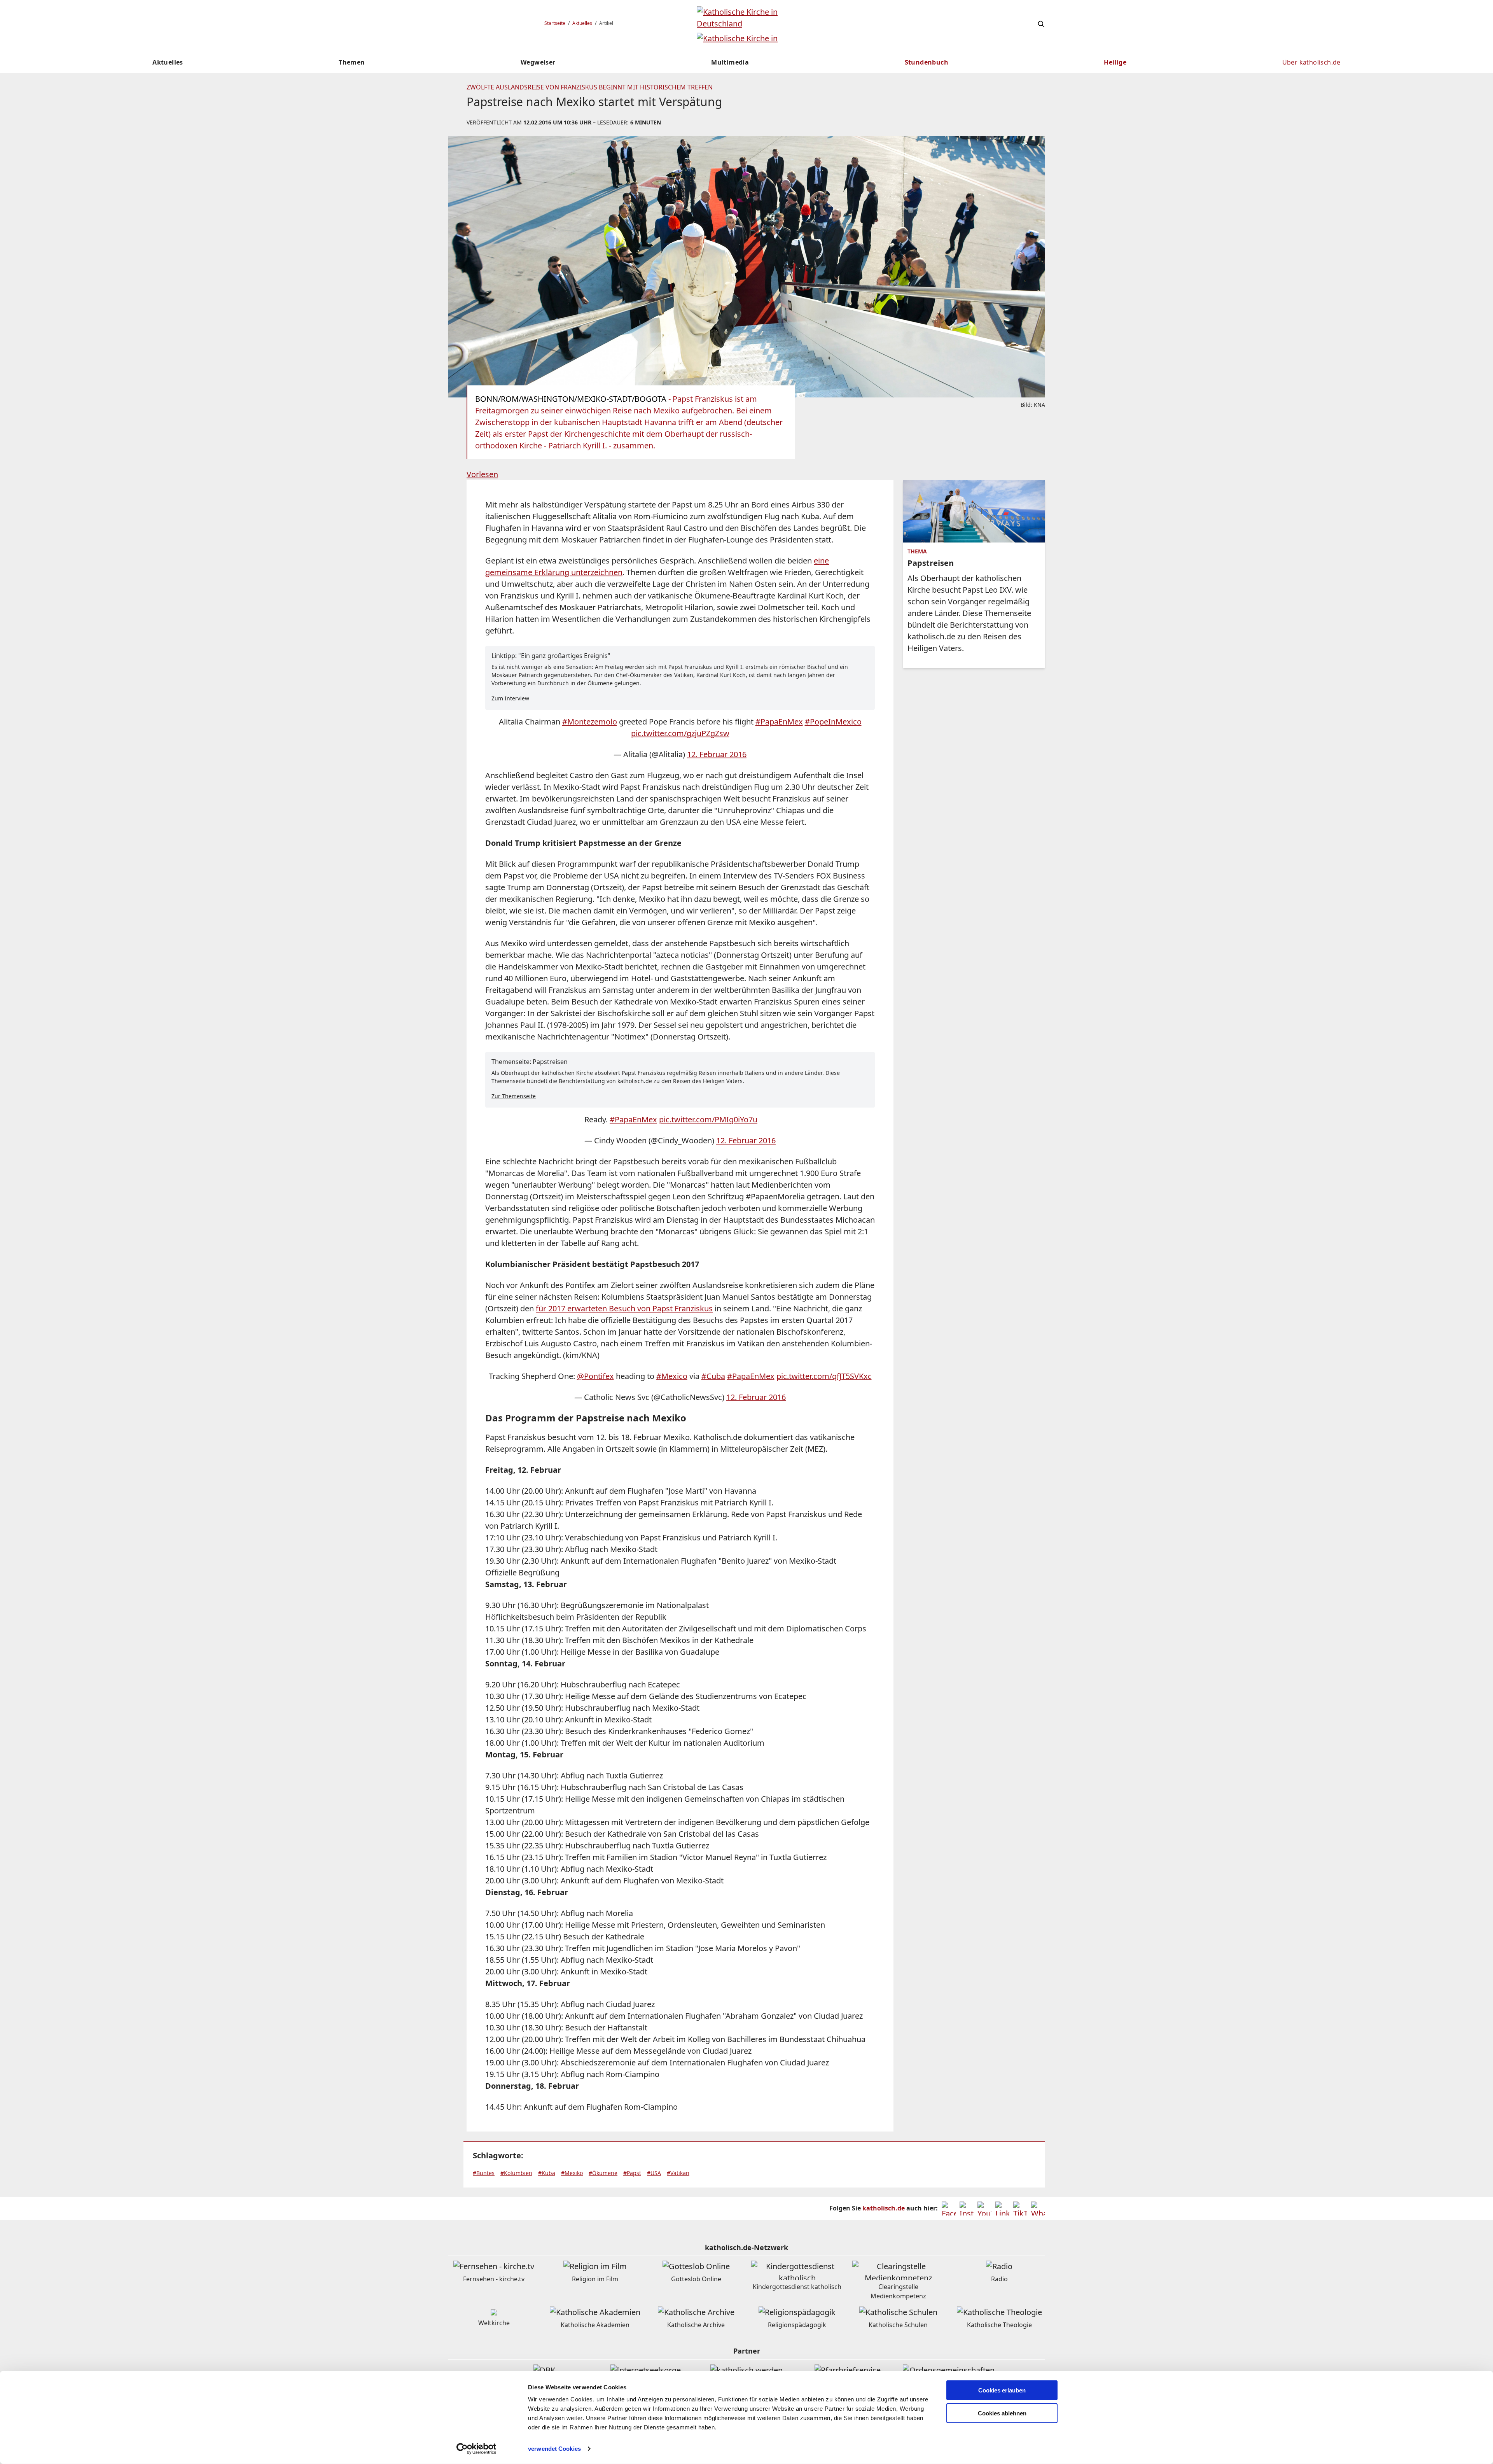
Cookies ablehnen (1002, 2413)
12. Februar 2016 (717, 754)
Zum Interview (510, 698)
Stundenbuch (927, 62)
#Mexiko (572, 2173)
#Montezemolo (590, 722)
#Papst (632, 2173)
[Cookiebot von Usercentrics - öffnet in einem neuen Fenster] (476, 2449)
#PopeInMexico (833, 722)
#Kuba (547, 2173)
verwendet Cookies (554, 2449)
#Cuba (713, 1376)
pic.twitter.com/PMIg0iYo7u (708, 1119)
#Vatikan (678, 2173)
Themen (352, 62)
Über (1311, 62)
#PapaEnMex (779, 722)
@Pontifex (595, 1376)
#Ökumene (603, 2173)
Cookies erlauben (1002, 2390)
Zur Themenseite (514, 1096)
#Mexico (672, 1376)
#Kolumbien (516, 2173)
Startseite (555, 23)
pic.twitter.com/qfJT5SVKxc (824, 1376)
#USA (654, 2173)
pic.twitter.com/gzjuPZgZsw (680, 733)
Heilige (1115, 62)
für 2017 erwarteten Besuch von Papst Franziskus (624, 1308)
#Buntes (484, 2173)
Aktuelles (582, 23)
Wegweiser (538, 62)
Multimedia (730, 62)
